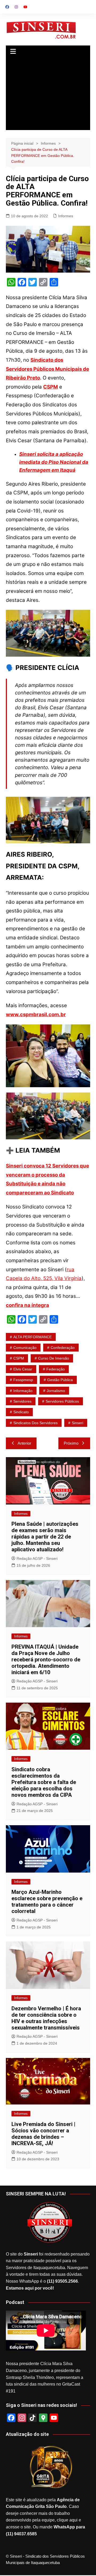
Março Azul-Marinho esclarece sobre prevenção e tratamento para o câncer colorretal (47, 1902)
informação (23, 1391)
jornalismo (56, 1391)
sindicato (21, 1412)
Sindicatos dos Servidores (35, 1423)
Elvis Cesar (23, 1369)
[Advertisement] (48, 94)
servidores (22, 1401)
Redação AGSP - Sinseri (37, 1558)
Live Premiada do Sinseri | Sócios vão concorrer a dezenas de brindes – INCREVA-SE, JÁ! (43, 2134)
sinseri (77, 1423)
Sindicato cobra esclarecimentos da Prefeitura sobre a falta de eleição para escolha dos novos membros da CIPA (44, 1782)
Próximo (71, 1443)
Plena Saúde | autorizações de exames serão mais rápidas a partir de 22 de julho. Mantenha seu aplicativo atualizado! (45, 1537)
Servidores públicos (62, 1401)
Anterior (24, 1443)
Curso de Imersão (54, 1358)
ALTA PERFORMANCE (33, 1337)
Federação (56, 1369)
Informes (66, 216)
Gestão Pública (60, 1380)
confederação (63, 1348)
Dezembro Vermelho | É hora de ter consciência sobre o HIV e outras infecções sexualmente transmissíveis (46, 2018)
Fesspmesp (23, 1380)
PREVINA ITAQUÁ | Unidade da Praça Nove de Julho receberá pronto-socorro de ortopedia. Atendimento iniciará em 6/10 (46, 1660)
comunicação (25, 1348)
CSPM (19, 1358)
